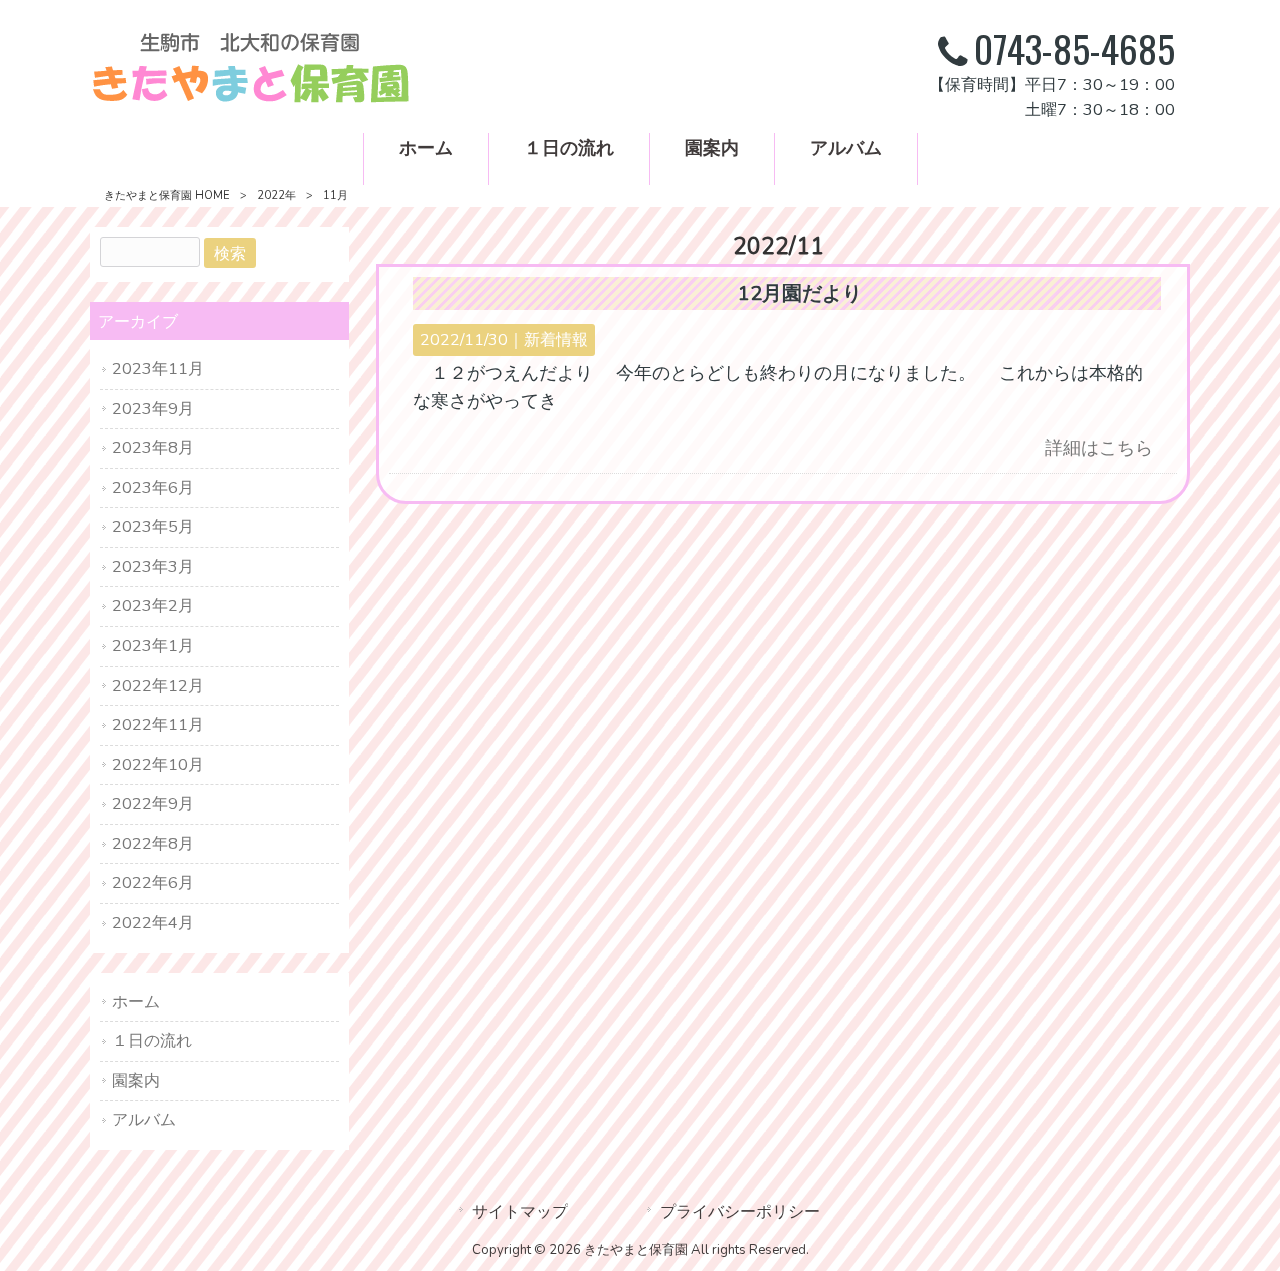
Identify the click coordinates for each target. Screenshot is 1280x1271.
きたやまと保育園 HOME (167, 195)
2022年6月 (153, 882)
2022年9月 (153, 803)
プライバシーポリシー (740, 1211)
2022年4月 (153, 922)
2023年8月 (153, 447)
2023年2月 (153, 605)
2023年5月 (153, 526)
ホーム (136, 1001)
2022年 (276, 195)
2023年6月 (153, 487)
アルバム (144, 1119)
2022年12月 (158, 685)
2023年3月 (153, 566)
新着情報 (556, 340)
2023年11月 (158, 368)
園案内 (136, 1080)
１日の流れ (152, 1040)
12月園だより (800, 293)
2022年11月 (158, 724)
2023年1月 (153, 645)
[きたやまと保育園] (250, 98)
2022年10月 (158, 764)
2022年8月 (153, 843)
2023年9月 (153, 408)
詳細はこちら (1099, 448)
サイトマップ (520, 1211)
